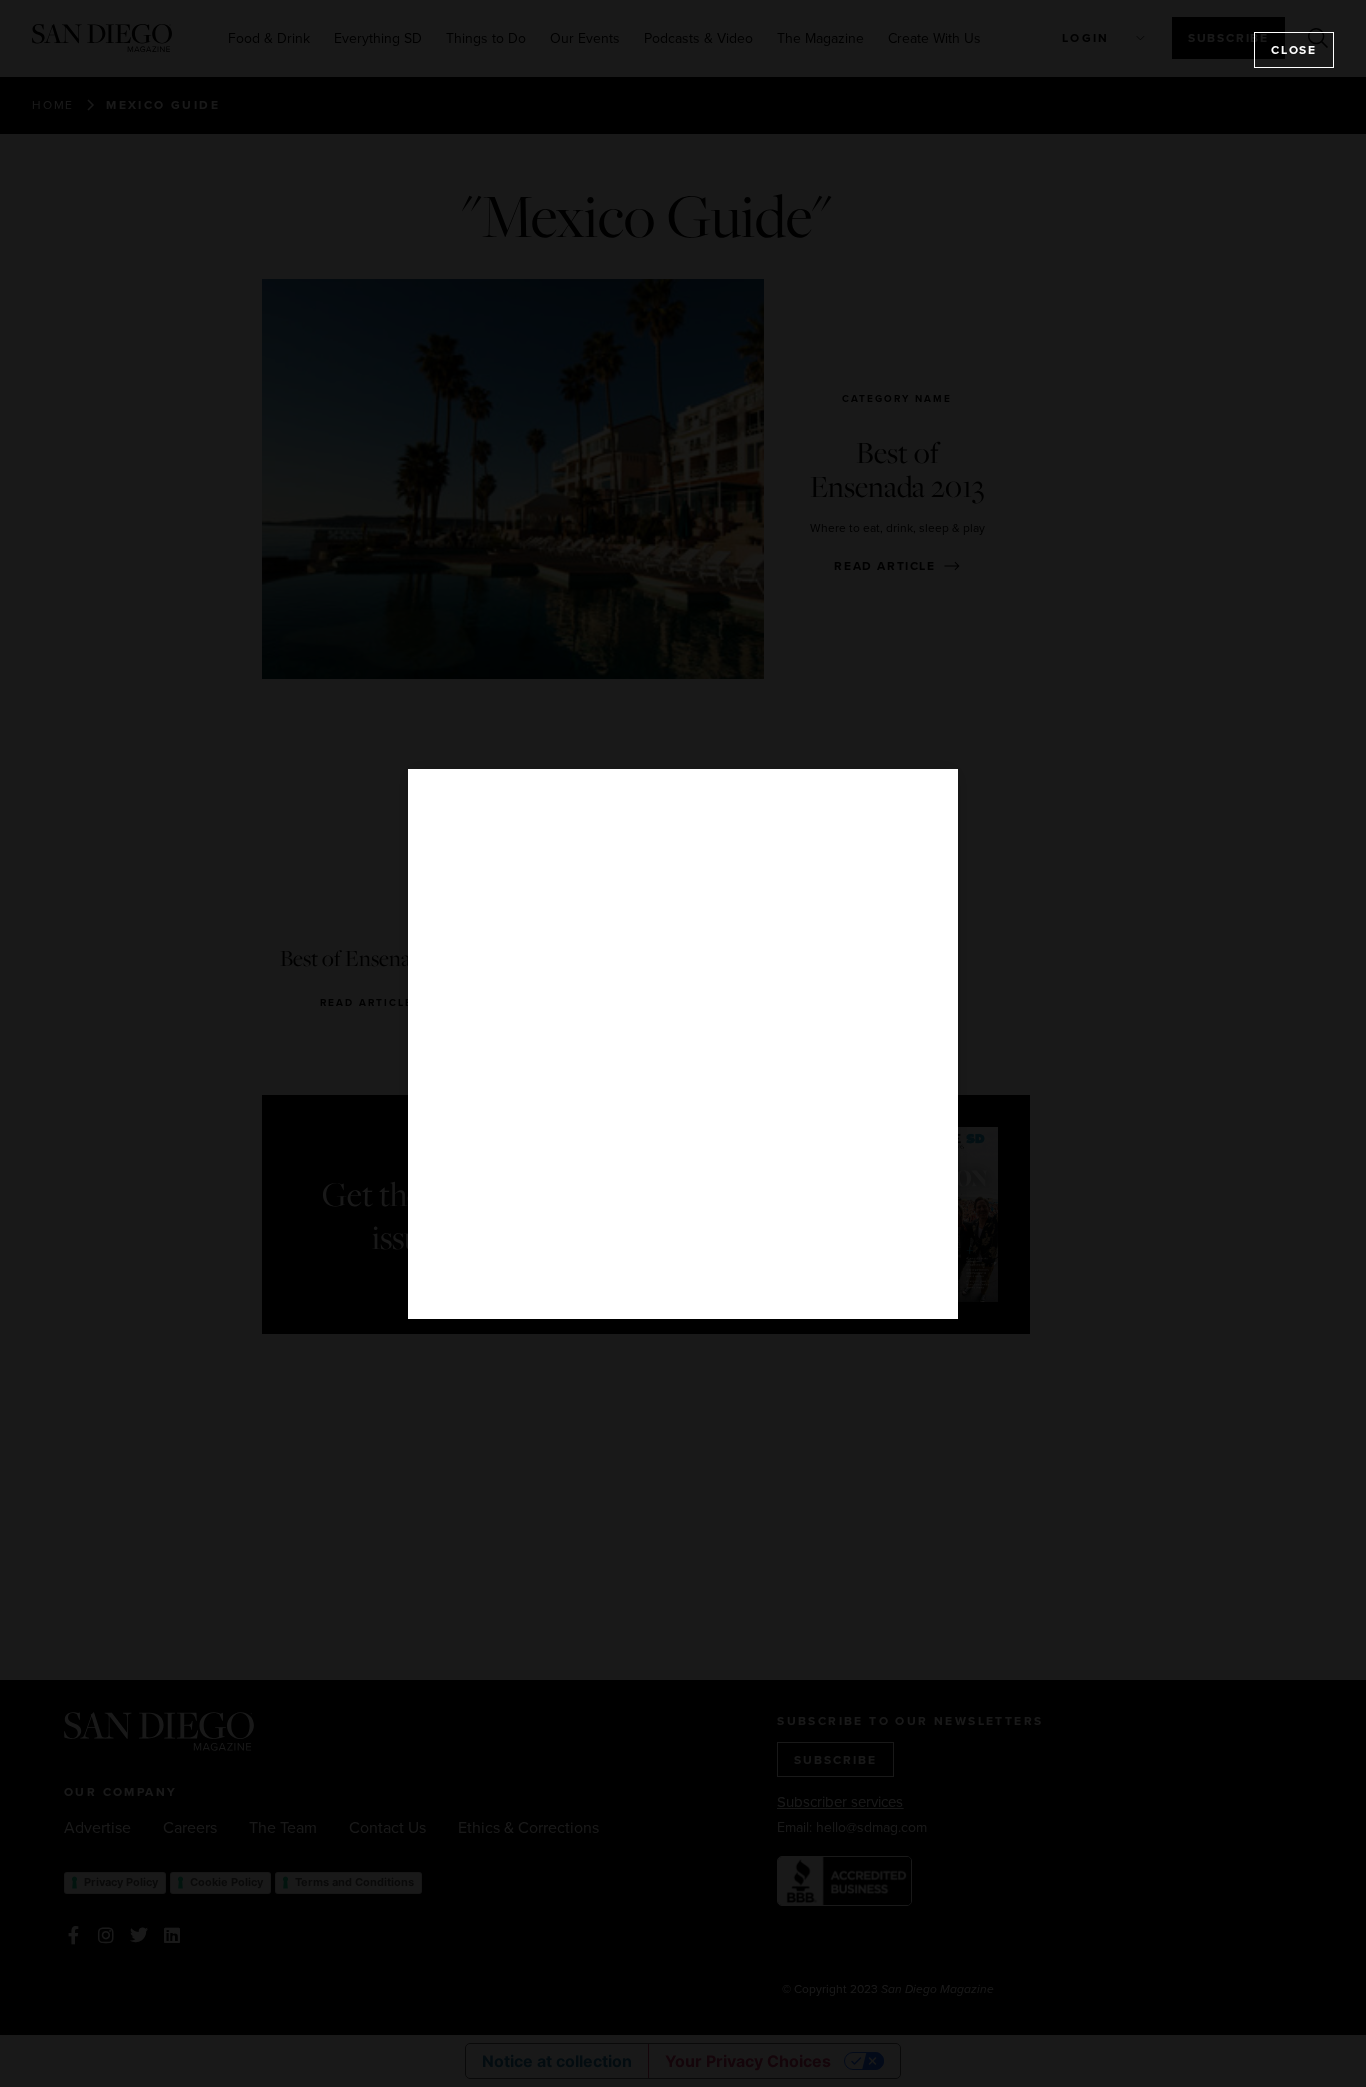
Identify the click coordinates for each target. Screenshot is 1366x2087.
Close (1294, 49)
